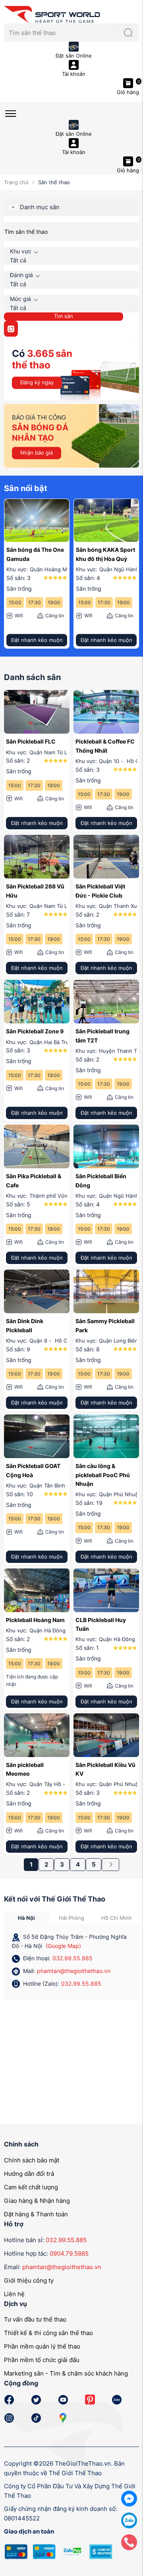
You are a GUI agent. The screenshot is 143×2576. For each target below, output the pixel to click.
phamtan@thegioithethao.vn (74, 1971)
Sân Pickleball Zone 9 (35, 1031)
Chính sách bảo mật (32, 2160)
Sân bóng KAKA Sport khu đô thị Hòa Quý (105, 554)
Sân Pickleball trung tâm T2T (102, 1036)
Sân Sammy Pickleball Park (105, 1325)
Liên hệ (14, 2294)
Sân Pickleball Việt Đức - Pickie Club (100, 891)
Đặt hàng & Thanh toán (36, 2214)
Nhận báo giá (37, 453)
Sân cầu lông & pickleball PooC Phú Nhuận (103, 1475)
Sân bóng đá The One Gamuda (35, 554)
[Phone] (129, 2542)
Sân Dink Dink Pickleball (25, 1325)
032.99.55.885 (72, 1958)
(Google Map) (63, 1946)
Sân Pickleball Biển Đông (101, 1180)
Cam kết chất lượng (31, 2187)
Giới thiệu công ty (29, 2280)
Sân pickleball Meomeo (25, 1769)
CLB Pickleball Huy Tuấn (101, 1624)
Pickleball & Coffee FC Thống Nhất (105, 746)
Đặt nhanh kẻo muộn (37, 640)
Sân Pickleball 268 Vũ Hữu (35, 891)
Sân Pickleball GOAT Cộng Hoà (33, 1470)
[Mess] (129, 2498)
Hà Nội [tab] (26, 1918)
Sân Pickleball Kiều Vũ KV (105, 1769)
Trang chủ (16, 182)
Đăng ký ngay (37, 382)
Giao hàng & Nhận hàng (37, 2201)
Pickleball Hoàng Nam (35, 1620)
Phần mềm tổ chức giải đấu (42, 2360)
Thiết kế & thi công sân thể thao (48, 2333)
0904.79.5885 (69, 2253)
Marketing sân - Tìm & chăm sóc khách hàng (66, 2373)
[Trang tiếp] (110, 1865)
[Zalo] (129, 2520)
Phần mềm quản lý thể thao (42, 2346)
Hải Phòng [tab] (71, 1918)
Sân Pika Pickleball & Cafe (34, 1180)
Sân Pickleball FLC (31, 741)
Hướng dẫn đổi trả (29, 2174)
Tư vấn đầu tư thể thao (35, 2319)
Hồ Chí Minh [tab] (117, 1918)
